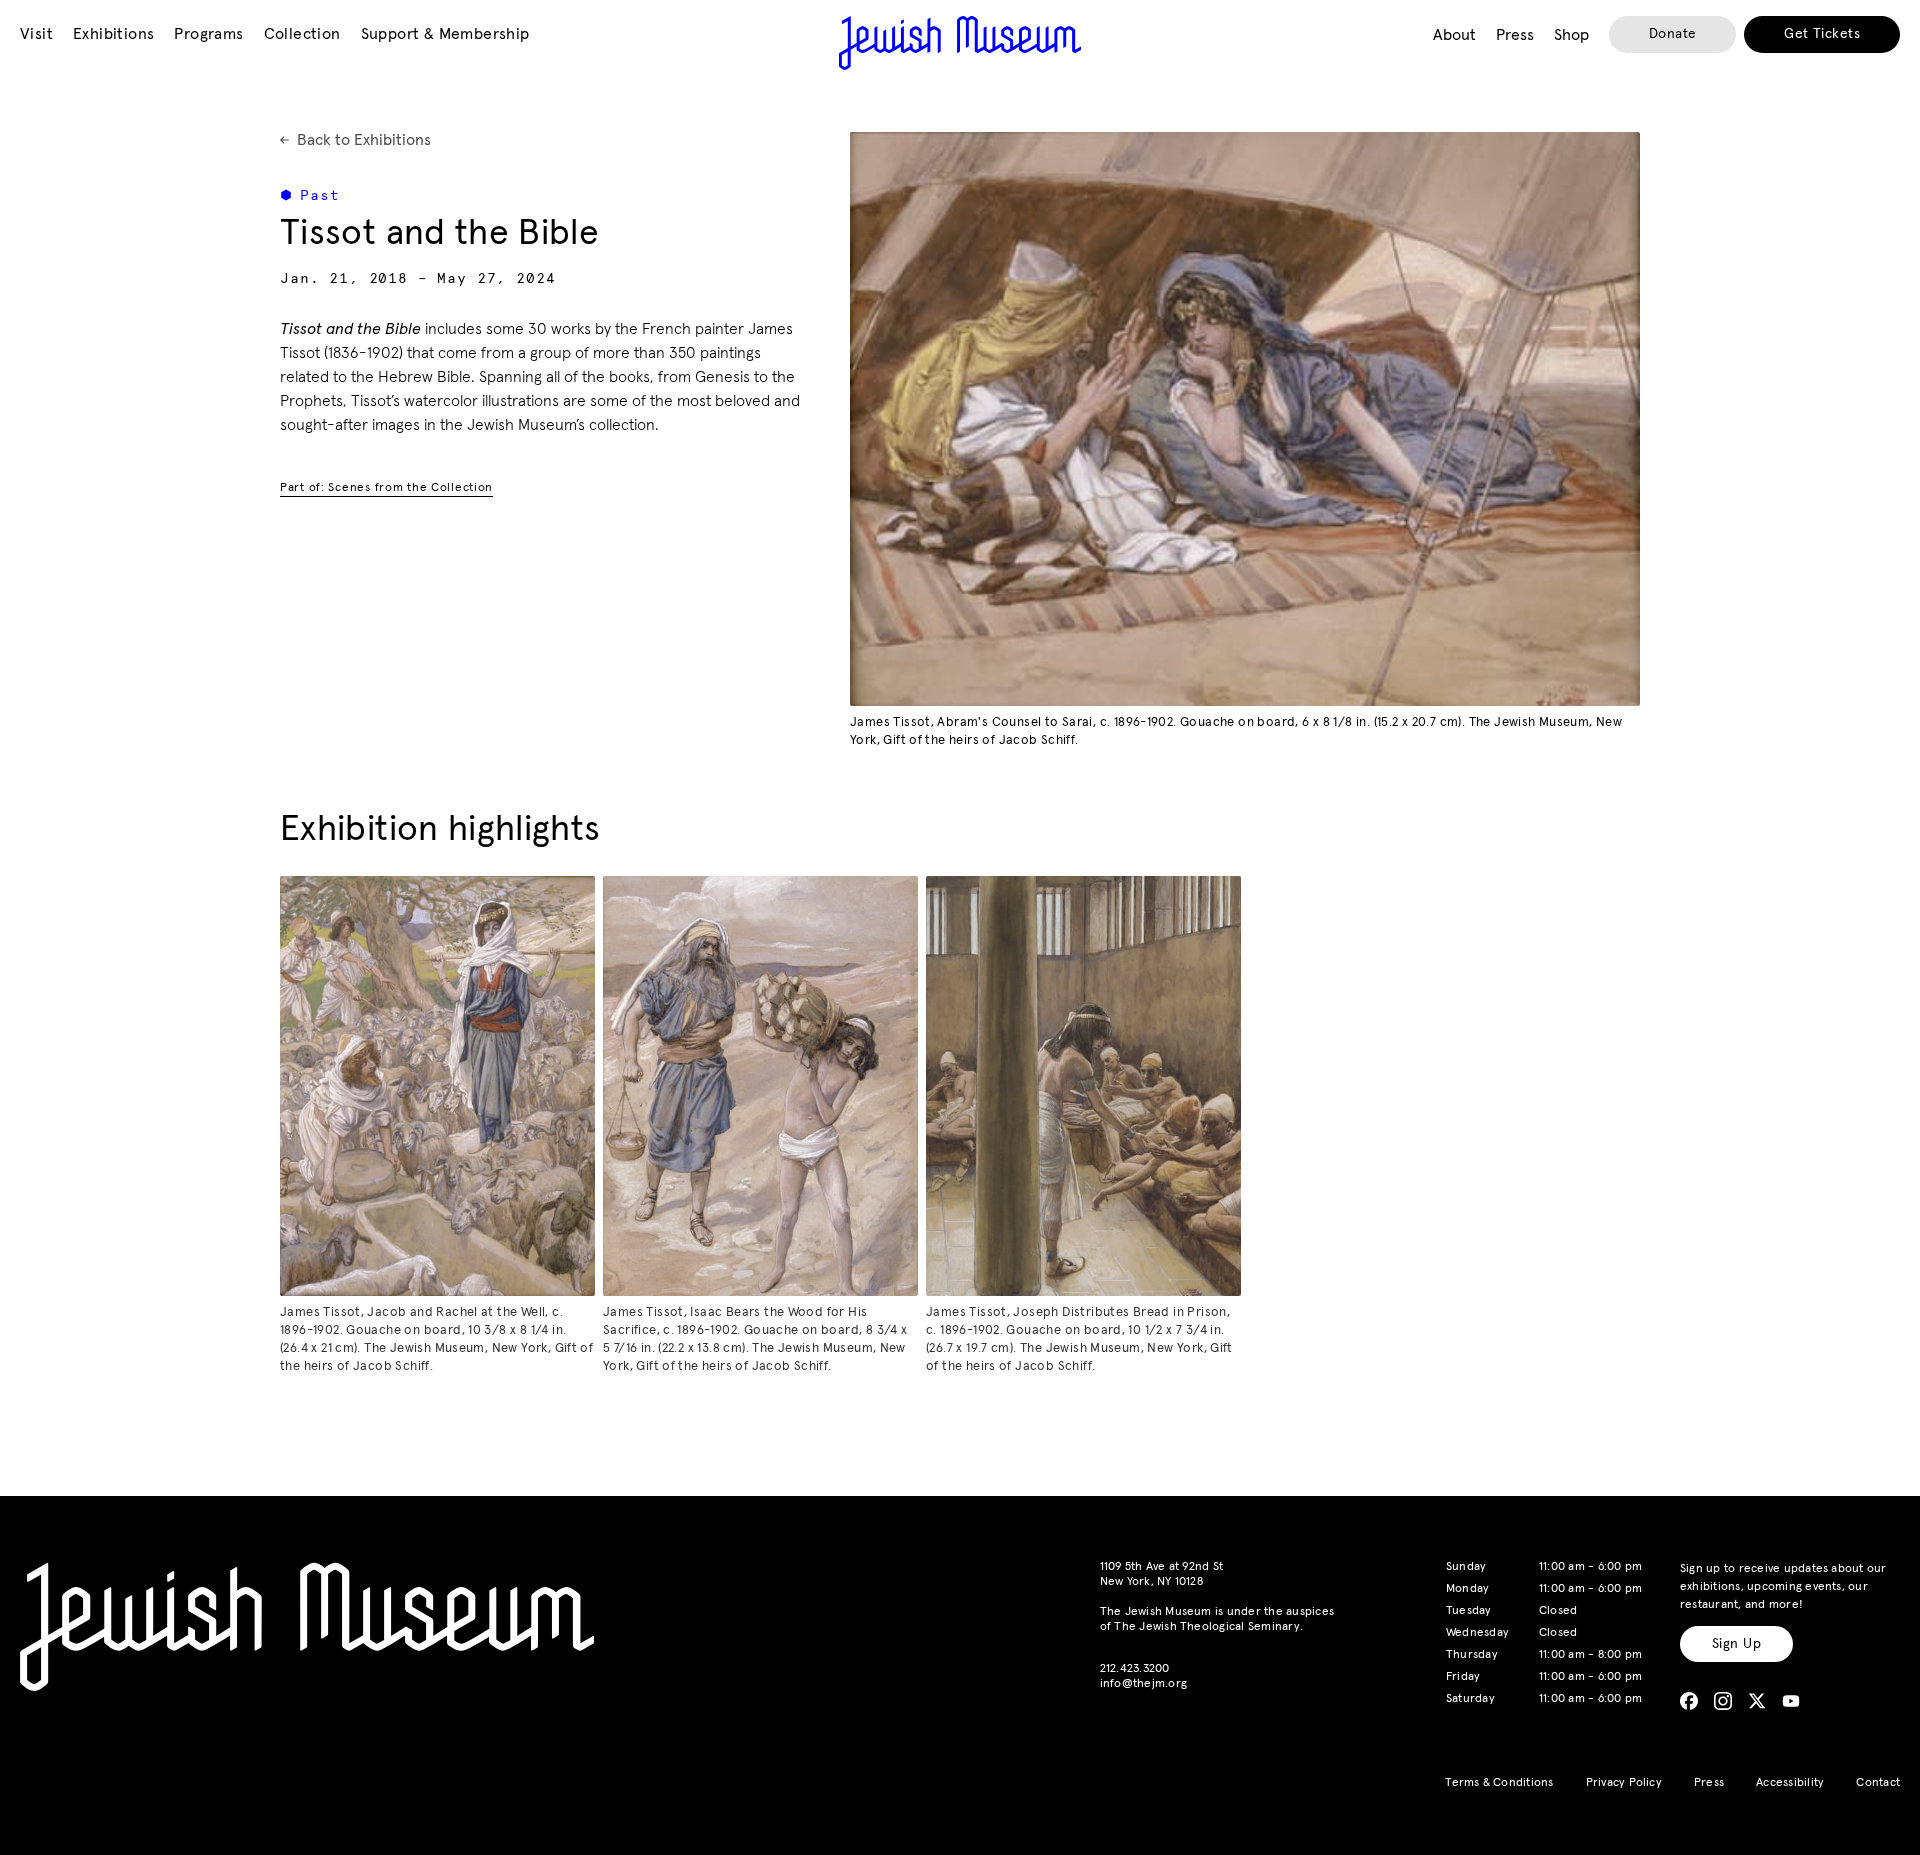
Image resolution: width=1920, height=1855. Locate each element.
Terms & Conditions (1499, 1783)
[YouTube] (1791, 1701)
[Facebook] (1689, 1701)
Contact (1878, 1783)
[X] (1757, 1701)
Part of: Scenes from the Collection (386, 488)
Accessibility (1790, 1783)
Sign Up (1736, 1644)
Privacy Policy (1624, 1783)
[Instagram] (1723, 1701)
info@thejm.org (1143, 1684)
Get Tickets (1822, 34)
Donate (1673, 34)
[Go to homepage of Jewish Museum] (960, 43)
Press (1709, 1783)
